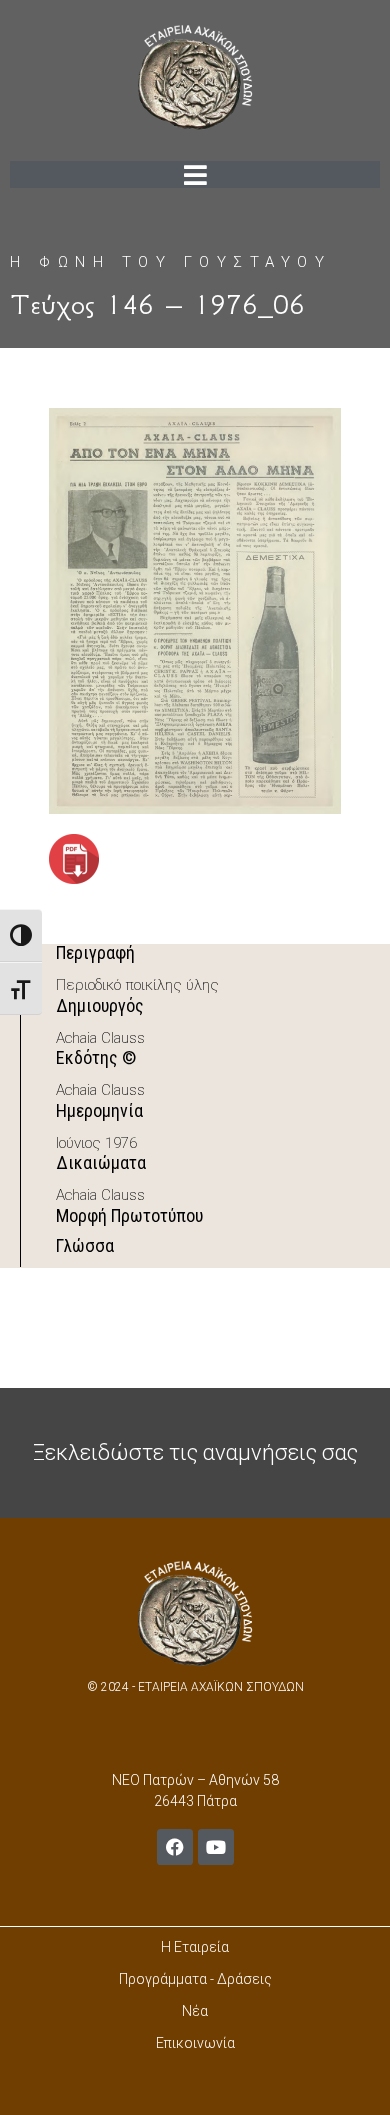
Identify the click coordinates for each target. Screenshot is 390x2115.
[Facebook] (175, 1847)
